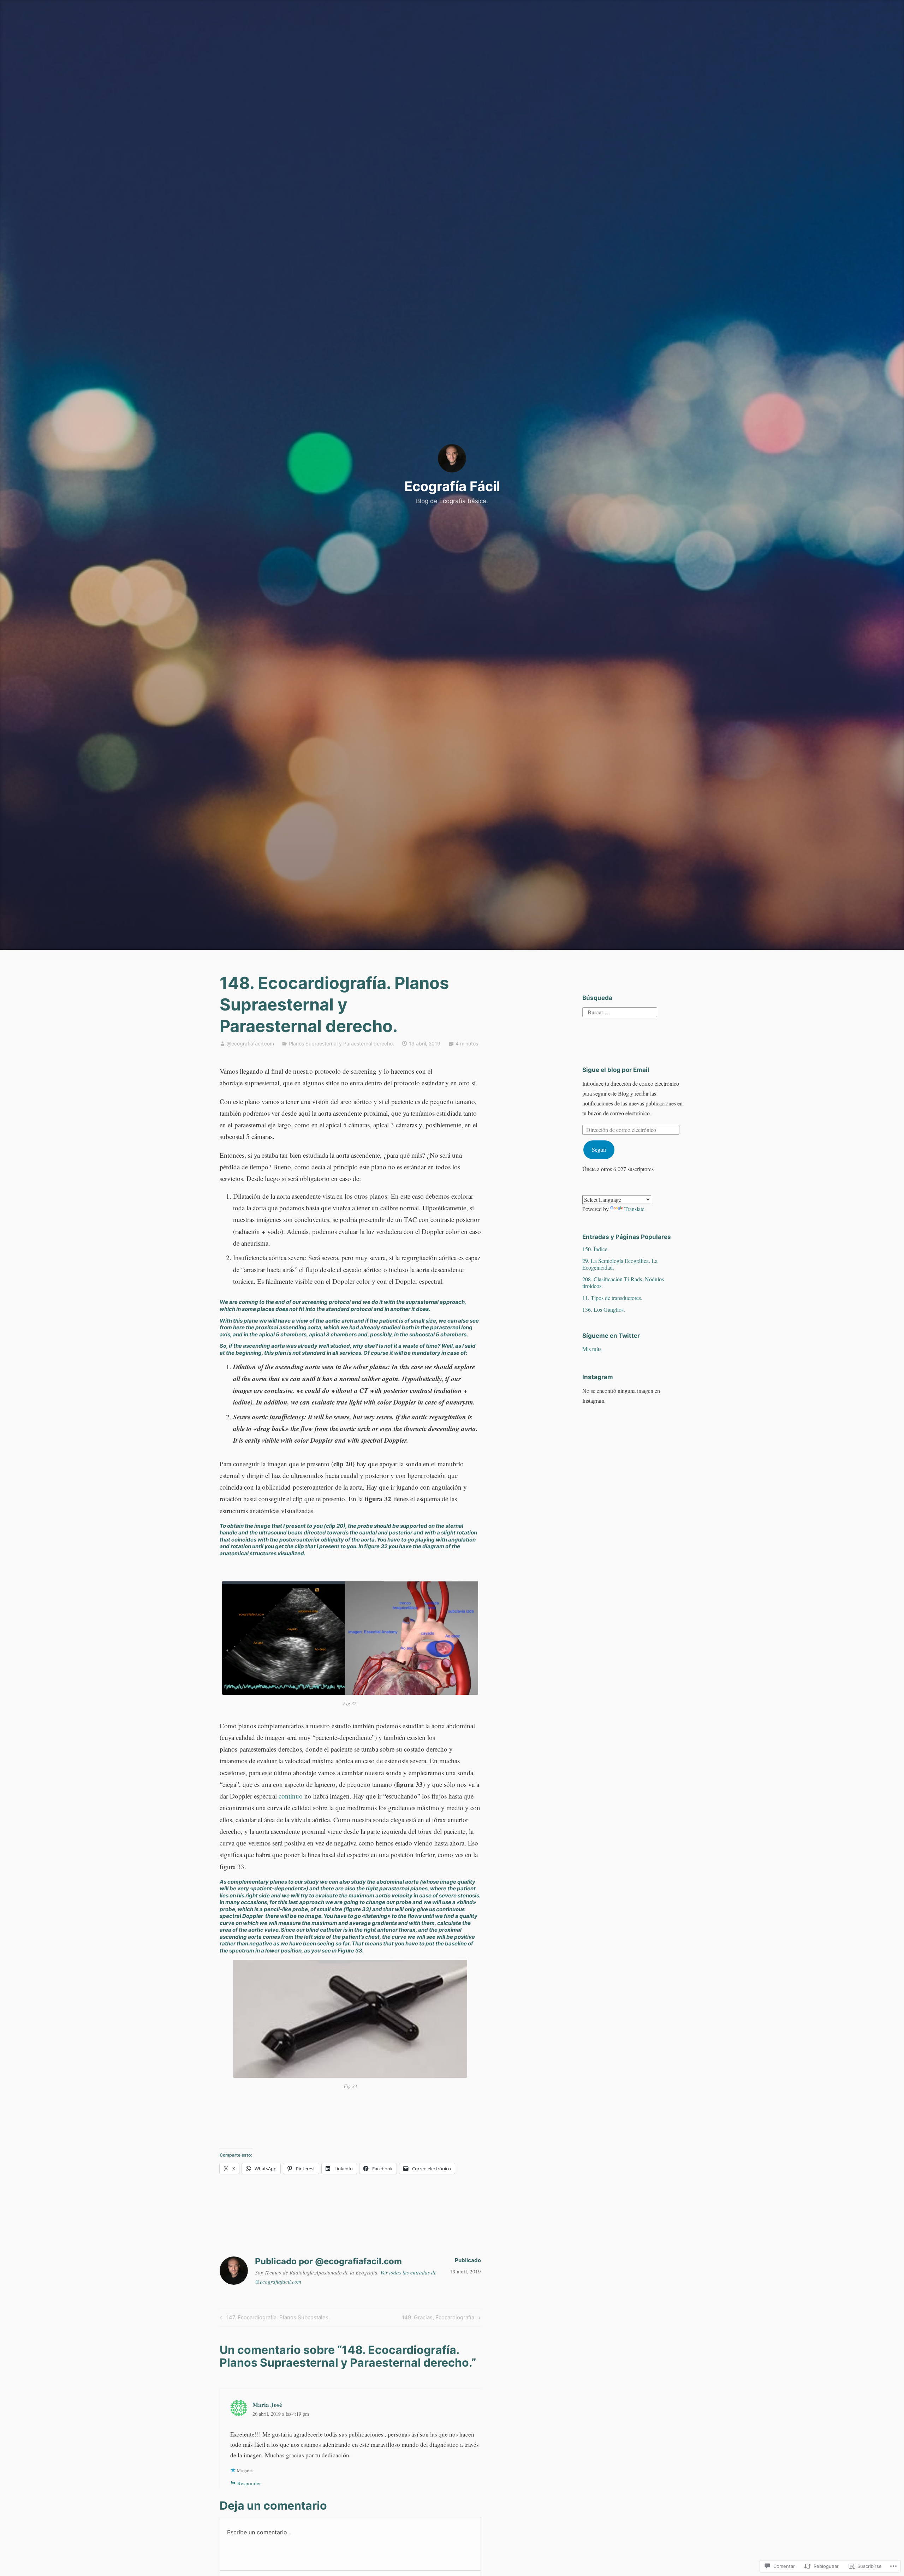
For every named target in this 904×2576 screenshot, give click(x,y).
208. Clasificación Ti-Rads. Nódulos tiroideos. (623, 1282)
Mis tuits (592, 1349)
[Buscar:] (620, 1011)
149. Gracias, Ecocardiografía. (439, 2319)
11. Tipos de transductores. (612, 1298)
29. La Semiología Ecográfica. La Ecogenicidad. (620, 1264)
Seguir (599, 1149)
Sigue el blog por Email (616, 1070)
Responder (249, 2483)
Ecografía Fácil (452, 486)
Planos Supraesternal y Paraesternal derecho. (341, 1043)
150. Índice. (596, 1249)
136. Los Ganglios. (604, 1309)
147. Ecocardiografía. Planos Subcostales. (274, 2319)
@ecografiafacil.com (250, 1043)
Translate (634, 1209)
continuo (291, 1796)
